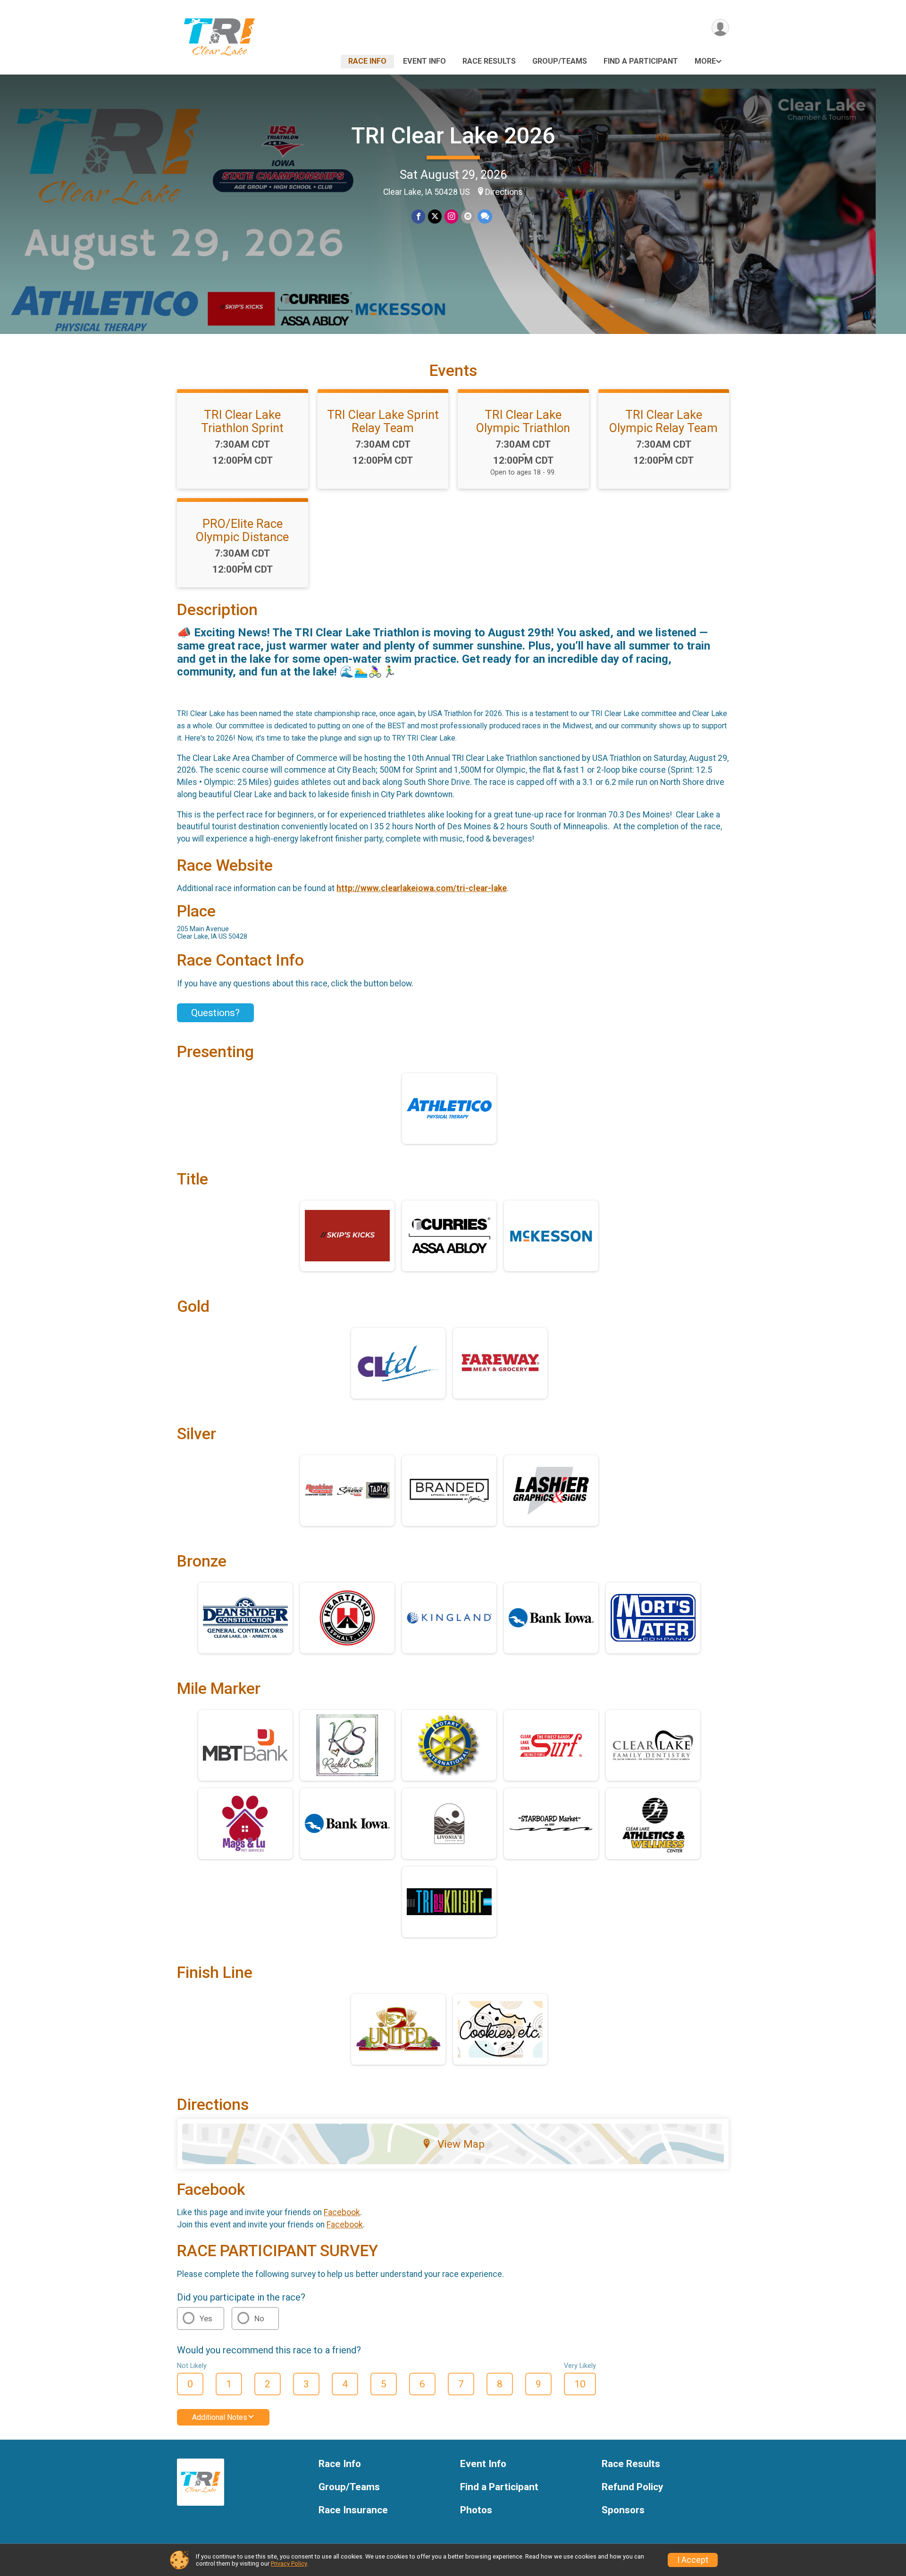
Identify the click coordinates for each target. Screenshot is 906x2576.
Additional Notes (220, 2417)
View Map (461, 2144)
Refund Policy (632, 2487)
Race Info (367, 61)
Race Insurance (353, 2510)
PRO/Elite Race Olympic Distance (242, 530)
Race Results (489, 61)
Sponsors (623, 2510)
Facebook (342, 2212)
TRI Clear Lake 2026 (453, 136)
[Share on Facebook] (418, 216)
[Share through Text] (485, 216)
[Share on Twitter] (435, 216)
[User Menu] (720, 28)
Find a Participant (641, 61)
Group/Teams (560, 61)
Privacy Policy (289, 2563)
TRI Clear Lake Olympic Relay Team (663, 421)
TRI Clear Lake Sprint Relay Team (383, 421)
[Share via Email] (468, 216)
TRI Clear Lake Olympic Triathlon (523, 421)
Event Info (424, 61)
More (705, 61)
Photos (476, 2510)
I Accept (693, 2560)
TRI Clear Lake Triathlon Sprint (242, 421)
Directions (504, 192)
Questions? (215, 1013)
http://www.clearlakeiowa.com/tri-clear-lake (422, 888)
